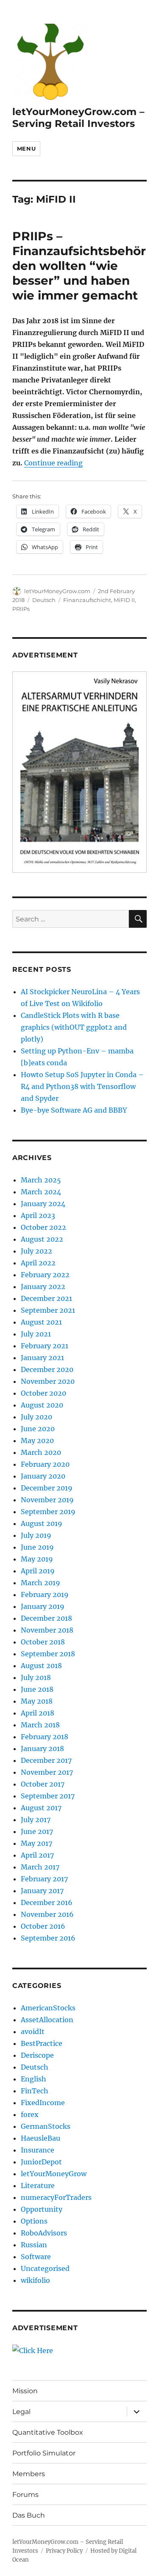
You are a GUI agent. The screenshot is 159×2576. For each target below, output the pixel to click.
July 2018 (36, 1677)
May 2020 (37, 1441)
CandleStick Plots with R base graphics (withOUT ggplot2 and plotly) (74, 1027)
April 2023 (38, 1215)
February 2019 (45, 1595)
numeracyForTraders (56, 2197)
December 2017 (46, 1760)
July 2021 (36, 1334)
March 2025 (41, 1180)
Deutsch (44, 600)
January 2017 (42, 1891)
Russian (34, 2245)
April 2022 (38, 1263)
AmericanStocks (48, 2008)
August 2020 (42, 1405)
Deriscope (37, 2055)
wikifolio (35, 2280)
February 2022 (45, 1275)
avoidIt (33, 2032)
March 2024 (41, 1192)
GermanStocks (46, 2126)
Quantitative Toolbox (48, 2432)
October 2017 (43, 1784)
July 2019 (36, 1535)
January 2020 (43, 1476)
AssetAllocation (47, 2020)
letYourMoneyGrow (54, 2174)
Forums (25, 2495)
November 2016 (47, 1914)
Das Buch (29, 2515)
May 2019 (37, 1559)
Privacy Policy (64, 2551)
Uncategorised (45, 2268)
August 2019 (42, 1523)
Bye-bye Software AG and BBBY (74, 1110)
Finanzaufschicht (87, 600)
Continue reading (53, 463)
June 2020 (38, 1429)
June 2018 (37, 1689)
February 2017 (44, 1879)
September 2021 (48, 1310)
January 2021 (42, 1358)
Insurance (38, 2150)
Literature (38, 2186)
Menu (26, 148)
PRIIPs (21, 609)
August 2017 (41, 1808)
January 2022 (43, 1287)
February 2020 (45, 1464)
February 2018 (45, 1737)
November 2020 (48, 1381)
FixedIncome (43, 2103)
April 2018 (38, 1713)
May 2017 (36, 1843)
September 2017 (48, 1796)
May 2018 (37, 1701)
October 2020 (43, 1393)
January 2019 (43, 1606)
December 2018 (46, 1618)
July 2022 (36, 1251)
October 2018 (43, 1642)
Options (34, 2221)
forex (30, 2114)
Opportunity (42, 2209)
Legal (21, 2412)
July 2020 (36, 1417)
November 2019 (47, 1500)
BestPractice (42, 2043)
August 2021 (41, 1322)
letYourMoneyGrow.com (57, 591)
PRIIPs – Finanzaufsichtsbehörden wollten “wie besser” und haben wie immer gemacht (79, 266)
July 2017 (36, 1820)
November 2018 (47, 1630)
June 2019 (37, 1547)
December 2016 (47, 1902)
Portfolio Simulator (44, 2453)
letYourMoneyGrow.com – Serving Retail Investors (78, 118)
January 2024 (43, 1204)
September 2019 (48, 1512)
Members (29, 2474)
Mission (25, 2391)
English (33, 2079)
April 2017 (37, 1855)
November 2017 (47, 1772)
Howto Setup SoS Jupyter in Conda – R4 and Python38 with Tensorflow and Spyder (82, 1086)
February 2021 (45, 1346)
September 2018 (48, 1654)
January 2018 (42, 1748)
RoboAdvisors (44, 2233)
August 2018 (41, 1666)
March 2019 (40, 1583)
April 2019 (38, 1571)
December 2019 (47, 1488)
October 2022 (43, 1227)
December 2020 (47, 1369)
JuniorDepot (41, 2162)
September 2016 (48, 1938)
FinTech (35, 2091)
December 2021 (46, 1298)
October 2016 (43, 1926)
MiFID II (124, 600)
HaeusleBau (40, 2138)
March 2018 (40, 1725)
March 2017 (40, 1867)
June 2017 (37, 1831)
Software (36, 2257)
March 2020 (41, 1452)
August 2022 (42, 1239)
